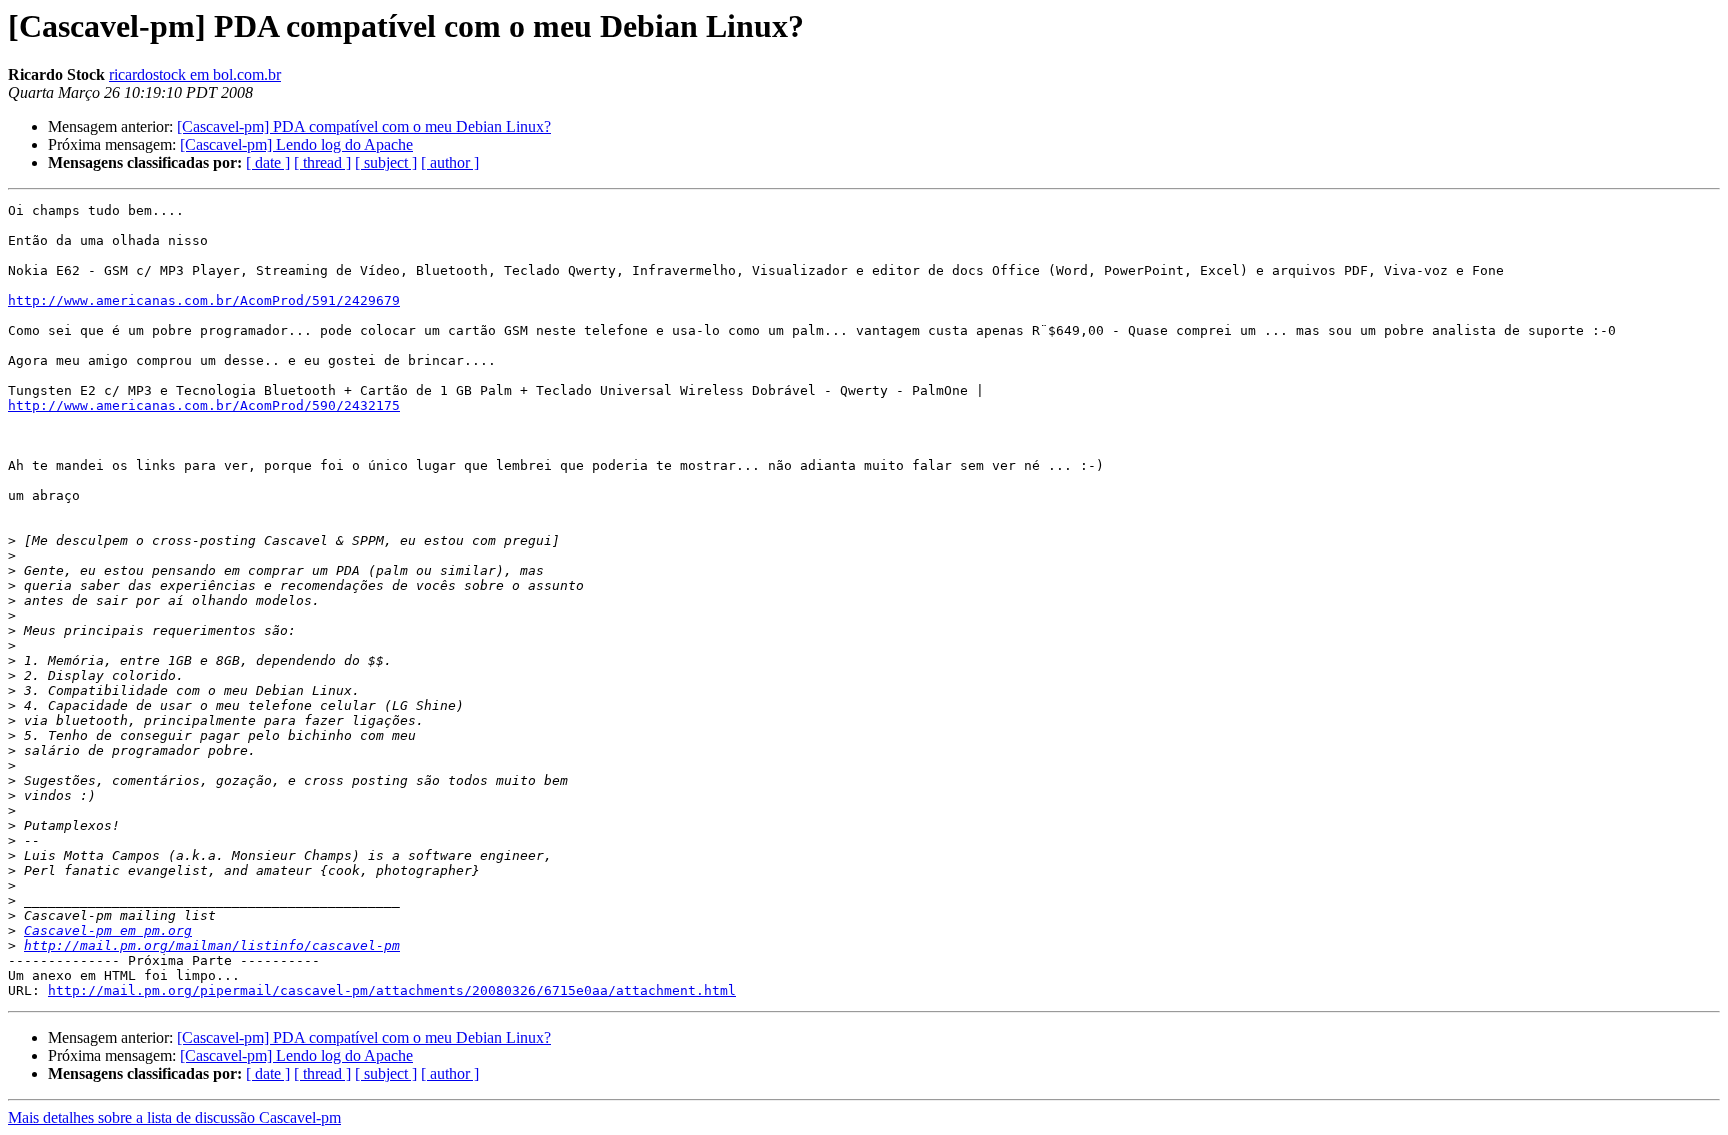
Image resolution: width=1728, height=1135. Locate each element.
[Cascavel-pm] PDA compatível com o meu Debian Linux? (364, 126)
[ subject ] (386, 162)
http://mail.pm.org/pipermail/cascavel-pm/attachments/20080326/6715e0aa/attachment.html (392, 990)
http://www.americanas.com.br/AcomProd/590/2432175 (204, 405)
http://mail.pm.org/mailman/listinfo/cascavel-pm (212, 945)
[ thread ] (322, 162)
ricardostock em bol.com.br (195, 74)
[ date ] (268, 162)
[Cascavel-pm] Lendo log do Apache (296, 144)
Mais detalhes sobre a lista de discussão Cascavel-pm (174, 1117)
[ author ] (450, 162)
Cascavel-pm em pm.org (108, 930)
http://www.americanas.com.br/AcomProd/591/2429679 (204, 300)
